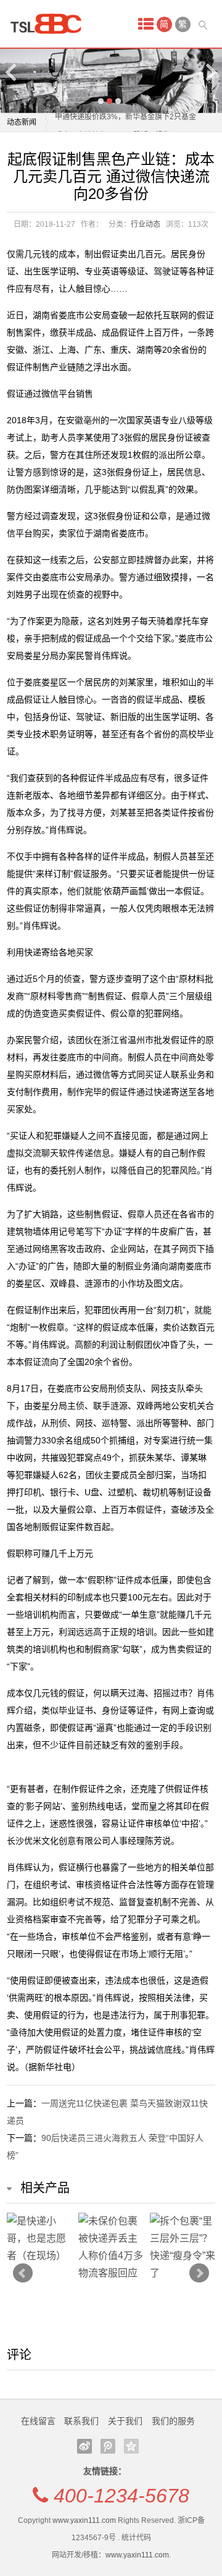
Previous (12, 72)
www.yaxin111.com (84, 2520)
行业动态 (146, 224)
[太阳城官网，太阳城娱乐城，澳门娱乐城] (50, 24)
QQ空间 (131, 2446)
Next (210, 72)
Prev (23, 2273)
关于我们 (125, 2421)
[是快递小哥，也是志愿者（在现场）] (39, 2239)
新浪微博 (84, 2446)
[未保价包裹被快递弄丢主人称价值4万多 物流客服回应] (111, 2247)
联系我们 (81, 2421)
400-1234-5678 (121, 2496)
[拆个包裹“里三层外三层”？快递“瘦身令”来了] (183, 2247)
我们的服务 (173, 2421)
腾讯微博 (108, 2446)
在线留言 (38, 2421)
